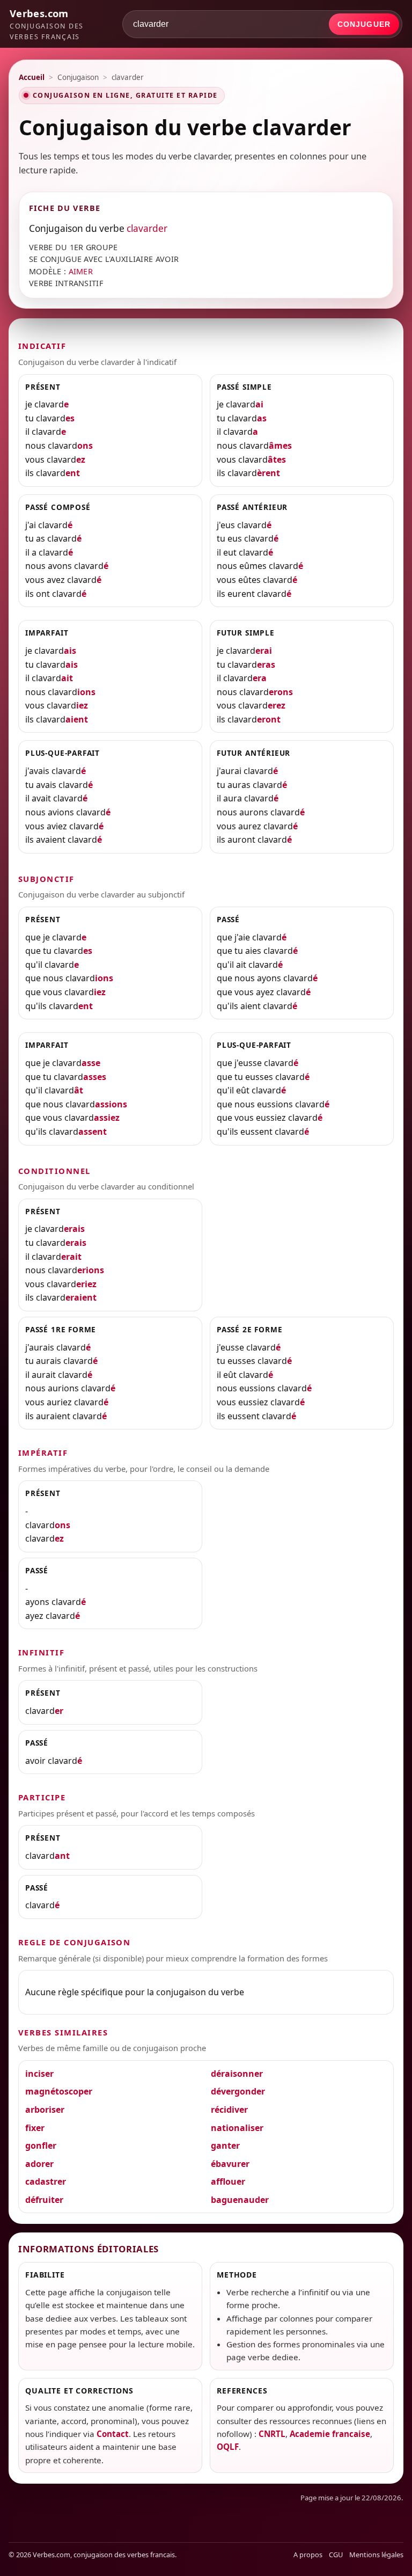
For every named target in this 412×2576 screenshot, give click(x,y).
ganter (225, 2146)
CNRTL (272, 2434)
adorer (39, 2164)
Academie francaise (330, 2434)
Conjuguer (364, 24)
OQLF (228, 2447)
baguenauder (240, 2200)
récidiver (229, 2110)
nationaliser (237, 2128)
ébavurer (230, 2164)
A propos (308, 2555)
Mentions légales (376, 2555)
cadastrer (46, 2181)
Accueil (32, 77)
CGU (336, 2555)
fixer (35, 2128)
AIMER (81, 271)
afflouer (228, 2181)
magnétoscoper (59, 2091)
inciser (39, 2074)
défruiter (44, 2200)
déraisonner (237, 2074)
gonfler (41, 2146)
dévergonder (238, 2091)
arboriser (45, 2110)
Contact (113, 2434)
